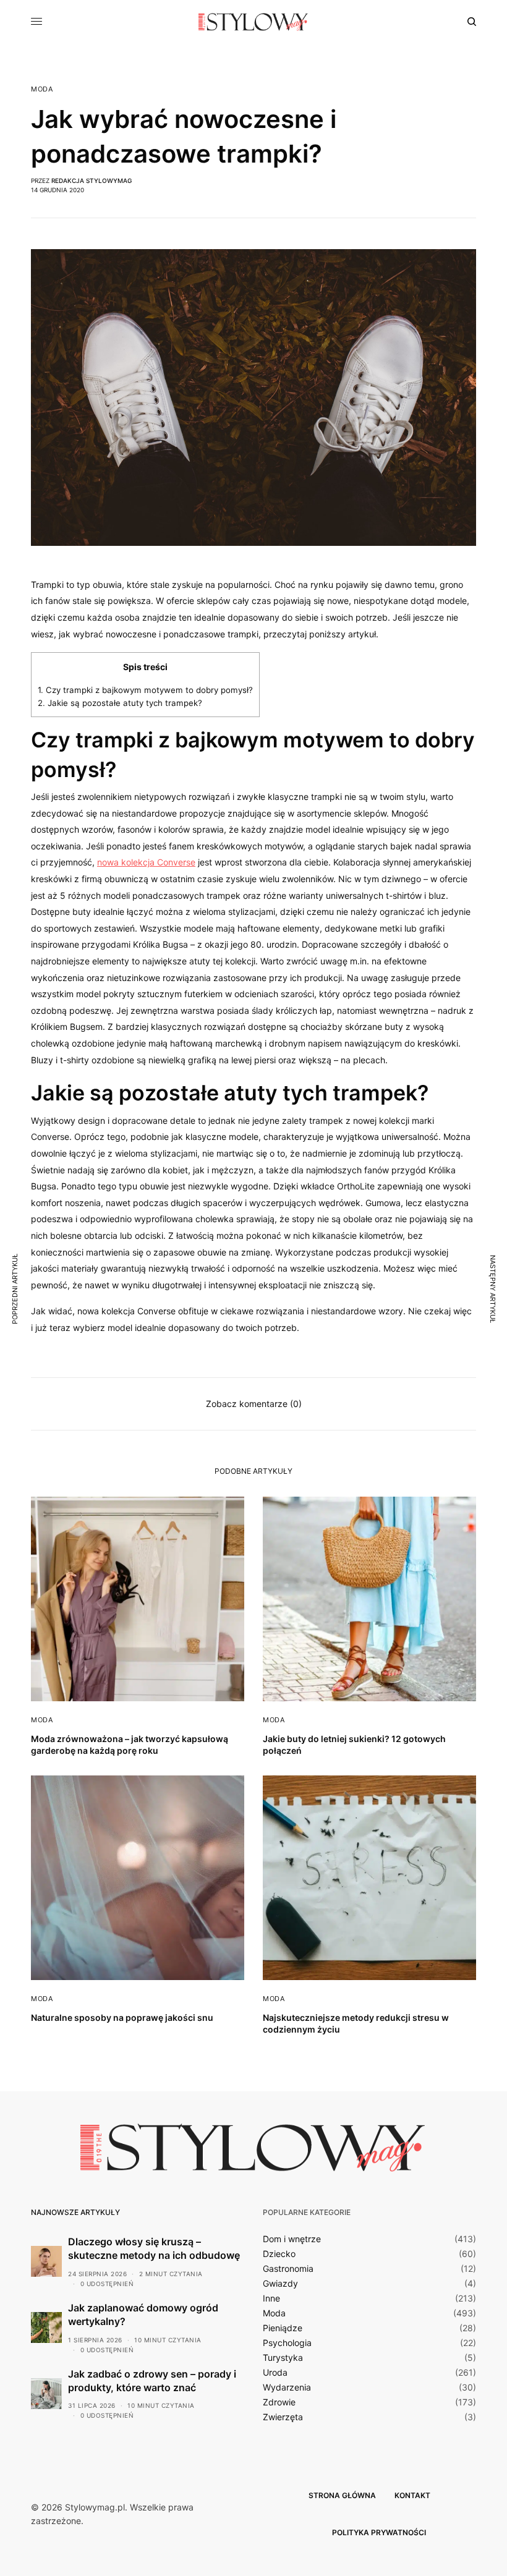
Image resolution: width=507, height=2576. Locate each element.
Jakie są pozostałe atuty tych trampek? (120, 703)
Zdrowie (279, 2402)
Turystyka (283, 2358)
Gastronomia (288, 2269)
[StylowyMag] (253, 22)
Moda (42, 89)
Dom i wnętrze (292, 2239)
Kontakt (412, 2495)
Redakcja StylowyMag (92, 181)
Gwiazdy (280, 2284)
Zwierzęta (283, 2417)
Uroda (275, 2373)
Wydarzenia (287, 2387)
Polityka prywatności (379, 2532)
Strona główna (342, 2495)
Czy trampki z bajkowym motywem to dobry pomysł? (145, 690)
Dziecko (279, 2254)
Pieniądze (283, 2328)
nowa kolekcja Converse (146, 862)
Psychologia (287, 2343)
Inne (271, 2298)
